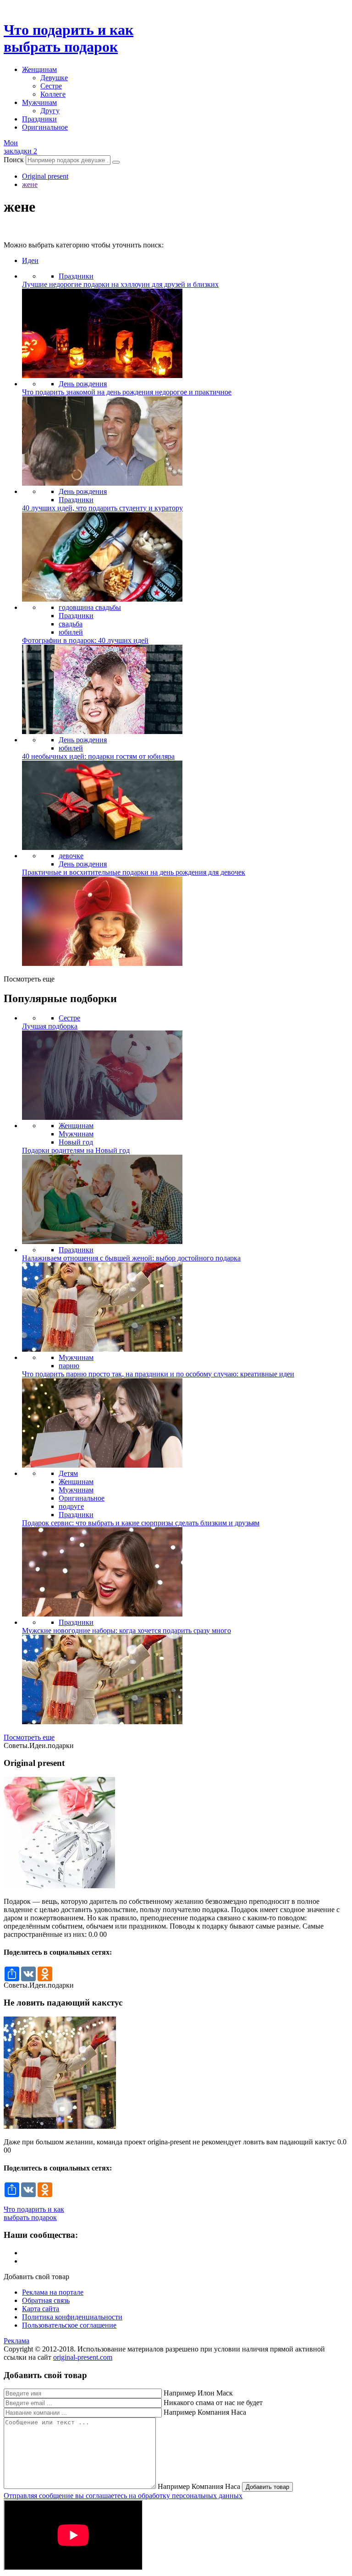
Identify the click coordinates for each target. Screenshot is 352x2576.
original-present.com (83, 2357)
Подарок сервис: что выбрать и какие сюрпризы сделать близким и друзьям (141, 1523)
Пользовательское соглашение (69, 2325)
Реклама (16, 2341)
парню (69, 1366)
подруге (71, 1506)
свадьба (71, 624)
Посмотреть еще (29, 1737)
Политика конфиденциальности (72, 2317)
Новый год (76, 1142)
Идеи (30, 260)
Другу (50, 111)
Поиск (14, 160)
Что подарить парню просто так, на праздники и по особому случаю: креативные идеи (158, 1374)
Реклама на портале (53, 2292)
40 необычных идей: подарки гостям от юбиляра (98, 756)
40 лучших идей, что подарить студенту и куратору (102, 508)
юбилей (71, 632)
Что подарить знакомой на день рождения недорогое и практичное (127, 392)
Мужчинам (39, 102)
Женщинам (39, 69)
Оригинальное (45, 127)
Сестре (51, 86)
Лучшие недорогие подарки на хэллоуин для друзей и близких (120, 284)
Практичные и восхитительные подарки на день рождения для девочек (134, 872)
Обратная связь (46, 2300)
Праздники (39, 119)
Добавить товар (267, 2487)
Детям (68, 1473)
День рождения (83, 384)
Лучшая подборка (50, 1026)
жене (30, 184)
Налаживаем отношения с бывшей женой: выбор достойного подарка (131, 1258)
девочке (71, 856)
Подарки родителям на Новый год (76, 1150)
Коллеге (53, 94)
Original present (45, 176)
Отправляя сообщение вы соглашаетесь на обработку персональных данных (123, 2496)
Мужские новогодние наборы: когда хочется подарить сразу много (126, 1631)
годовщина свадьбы (90, 607)
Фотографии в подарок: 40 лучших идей (85, 640)
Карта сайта (41, 2309)
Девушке (54, 78)
